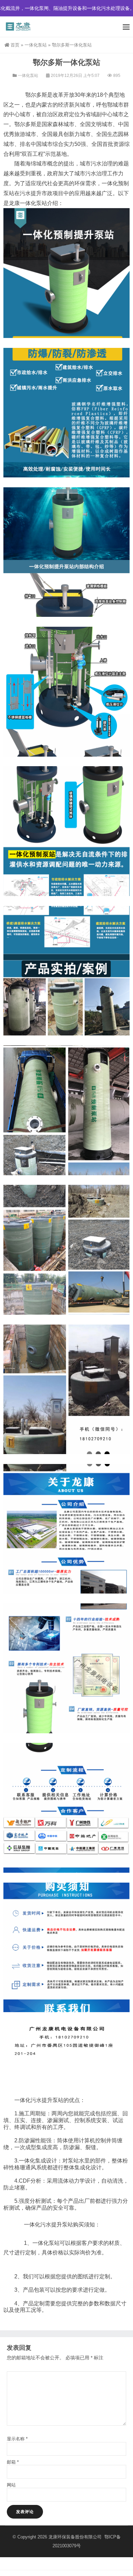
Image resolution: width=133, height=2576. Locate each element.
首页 (15, 45)
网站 (11, 2485)
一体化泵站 (36, 45)
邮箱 (13, 2462)
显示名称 (17, 2439)
